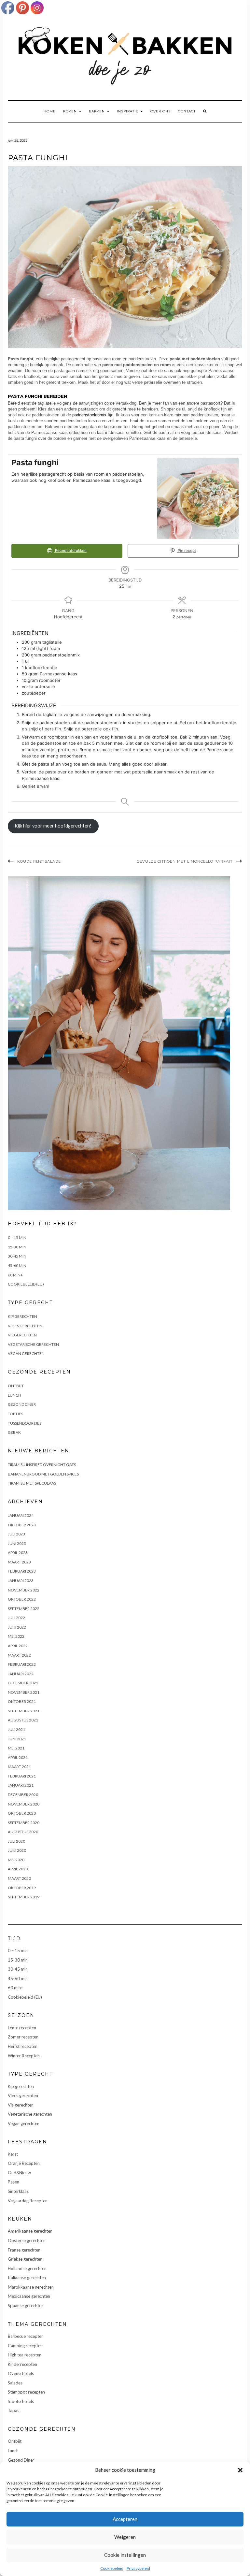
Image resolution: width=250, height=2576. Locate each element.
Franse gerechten (24, 2250)
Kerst (13, 2154)
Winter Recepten (24, 2056)
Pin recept (186, 551)
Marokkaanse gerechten (31, 2287)
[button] (240, 2470)
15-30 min (17, 1247)
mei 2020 (16, 1860)
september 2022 (24, 1609)
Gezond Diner (22, 1404)
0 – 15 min (17, 1238)
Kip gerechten (22, 1316)
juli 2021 (16, 1729)
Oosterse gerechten (27, 2240)
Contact (187, 111)
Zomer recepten (23, 2037)
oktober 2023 (22, 1525)
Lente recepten (22, 2028)
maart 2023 (19, 1562)
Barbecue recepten (26, 2336)
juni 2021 (17, 1739)
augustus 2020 (23, 1832)
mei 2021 (16, 1748)
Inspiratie (128, 111)
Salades (15, 2383)
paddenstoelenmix (90, 415)
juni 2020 (17, 1850)
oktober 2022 (22, 1599)
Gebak (14, 1432)
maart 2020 (19, 1878)
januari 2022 (21, 1674)
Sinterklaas (18, 2191)
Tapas (14, 2411)
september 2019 (24, 1897)
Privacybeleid (138, 2568)
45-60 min (17, 1266)
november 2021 (24, 1692)
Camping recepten (25, 2346)
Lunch (14, 1395)
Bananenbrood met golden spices (43, 1474)
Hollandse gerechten (27, 2268)
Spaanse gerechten (26, 2306)
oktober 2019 (22, 1888)
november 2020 (24, 1804)
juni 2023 (17, 1543)
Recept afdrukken (70, 551)
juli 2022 (16, 1618)
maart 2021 (19, 1767)
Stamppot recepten (26, 2392)
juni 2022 (17, 1627)
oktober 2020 (22, 1813)
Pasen (14, 2182)
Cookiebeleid (112, 2568)
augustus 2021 (23, 1720)
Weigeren (125, 2537)
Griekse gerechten (25, 2259)
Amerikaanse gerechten (30, 2231)
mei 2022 (16, 1636)
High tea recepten (25, 2355)
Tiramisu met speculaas (32, 1483)
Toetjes (15, 1414)
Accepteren (125, 2519)
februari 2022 (22, 1664)
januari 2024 (21, 1515)
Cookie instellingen (125, 2555)
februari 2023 (22, 1571)
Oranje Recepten (24, 2163)
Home (50, 111)
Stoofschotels (21, 2401)
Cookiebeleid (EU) (26, 1284)
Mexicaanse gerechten (29, 2296)
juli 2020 (16, 1841)
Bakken (97, 111)
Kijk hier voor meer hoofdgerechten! (53, 826)
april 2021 (18, 1757)
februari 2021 (22, 1776)
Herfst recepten (23, 2046)
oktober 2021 (22, 1701)
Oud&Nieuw (19, 2173)
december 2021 (23, 1683)
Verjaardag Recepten (28, 2201)
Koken (71, 111)
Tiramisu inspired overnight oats (42, 1465)
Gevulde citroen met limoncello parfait (185, 861)
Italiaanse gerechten (27, 2278)
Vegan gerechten (26, 1353)
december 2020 (23, 1795)
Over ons (160, 111)
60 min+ (15, 1275)
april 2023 (18, 1553)
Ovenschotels (21, 2373)
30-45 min (17, 1256)
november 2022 (24, 1590)
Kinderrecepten (22, 2364)
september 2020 (24, 1823)
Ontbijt (16, 1386)
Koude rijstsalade (39, 861)
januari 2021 (21, 1785)
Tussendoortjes (25, 1423)
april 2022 (18, 1646)
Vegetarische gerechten (33, 1344)
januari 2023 (21, 1581)
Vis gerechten (22, 1335)
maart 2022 (19, 1655)
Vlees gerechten (25, 1326)
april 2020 (18, 1869)
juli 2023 (16, 1534)
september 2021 (24, 1711)
